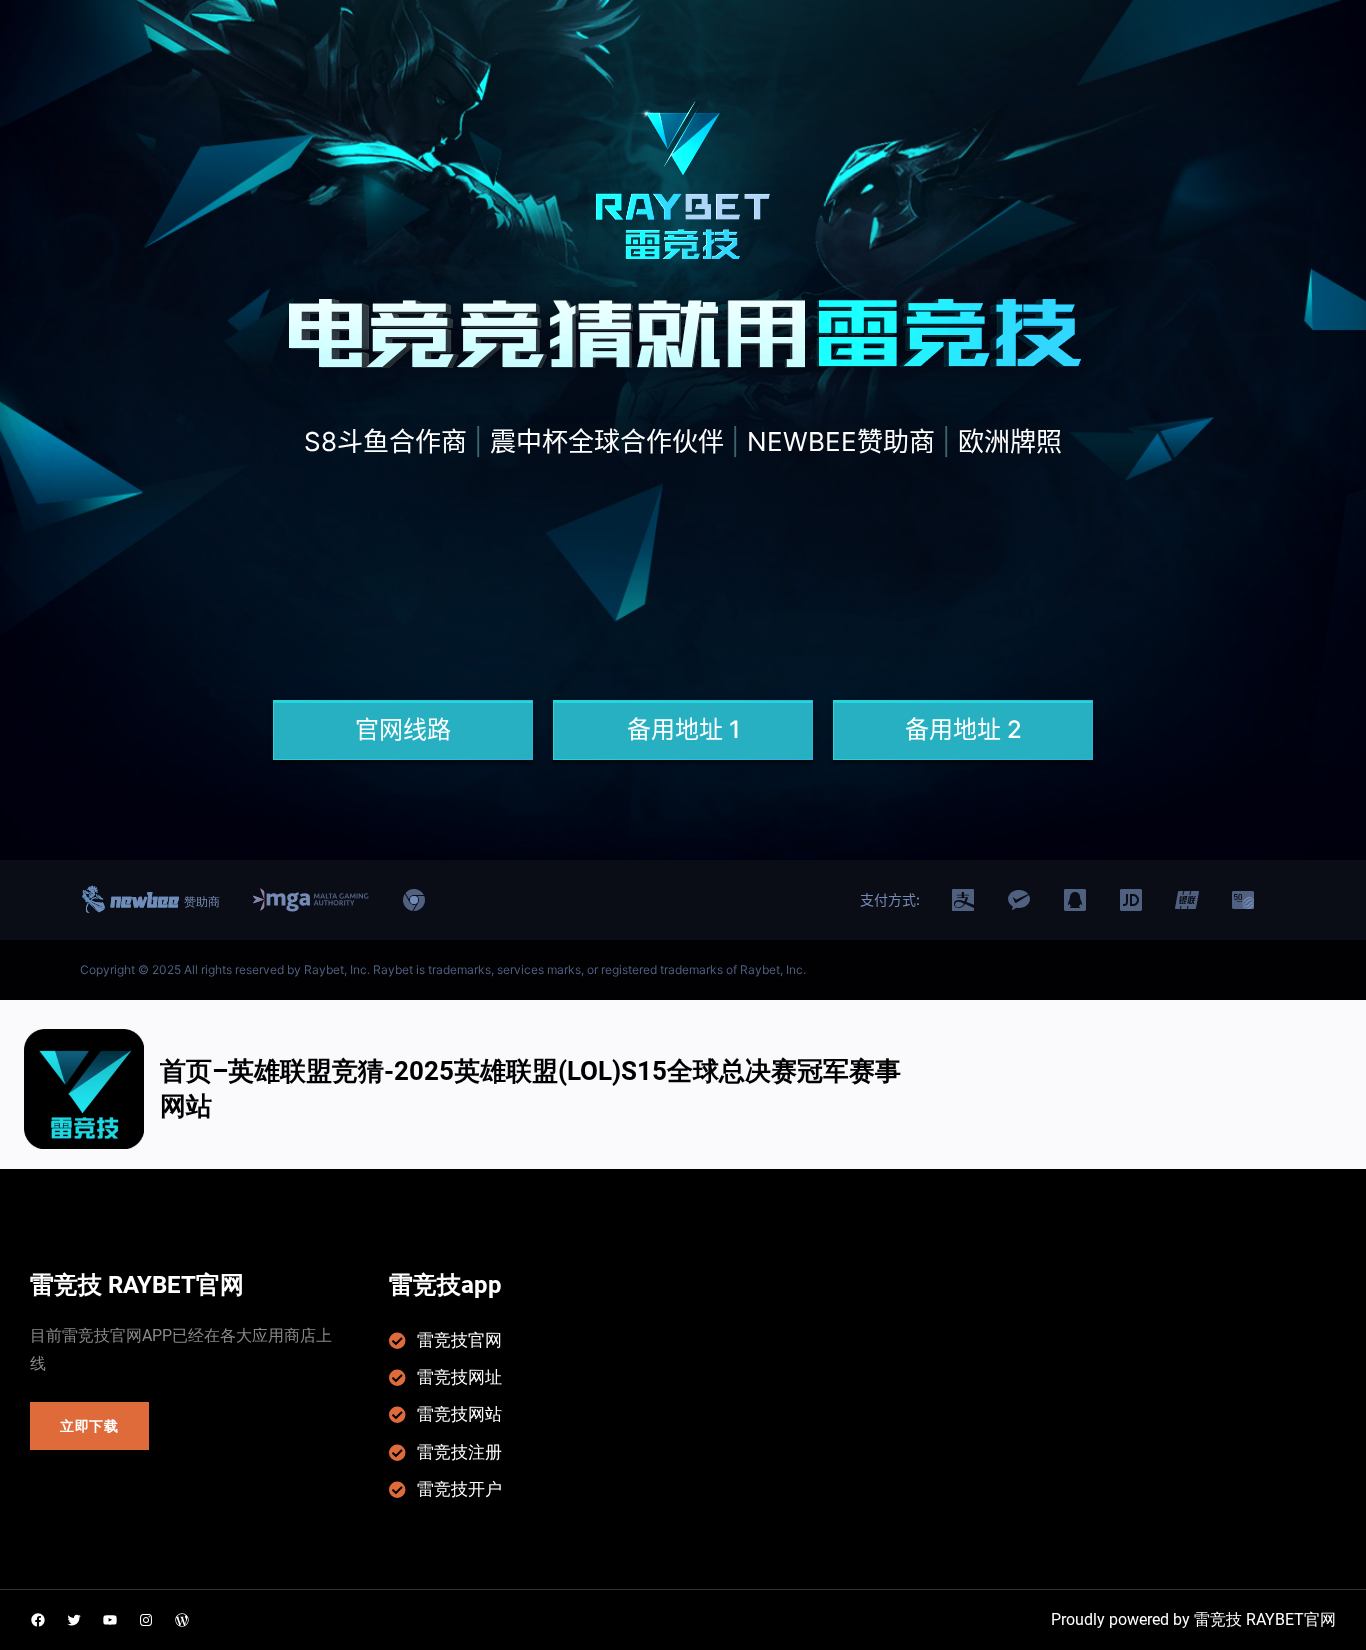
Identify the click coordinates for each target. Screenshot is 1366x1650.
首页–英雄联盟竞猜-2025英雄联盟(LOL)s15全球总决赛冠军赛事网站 (530, 1088)
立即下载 (89, 1426)
